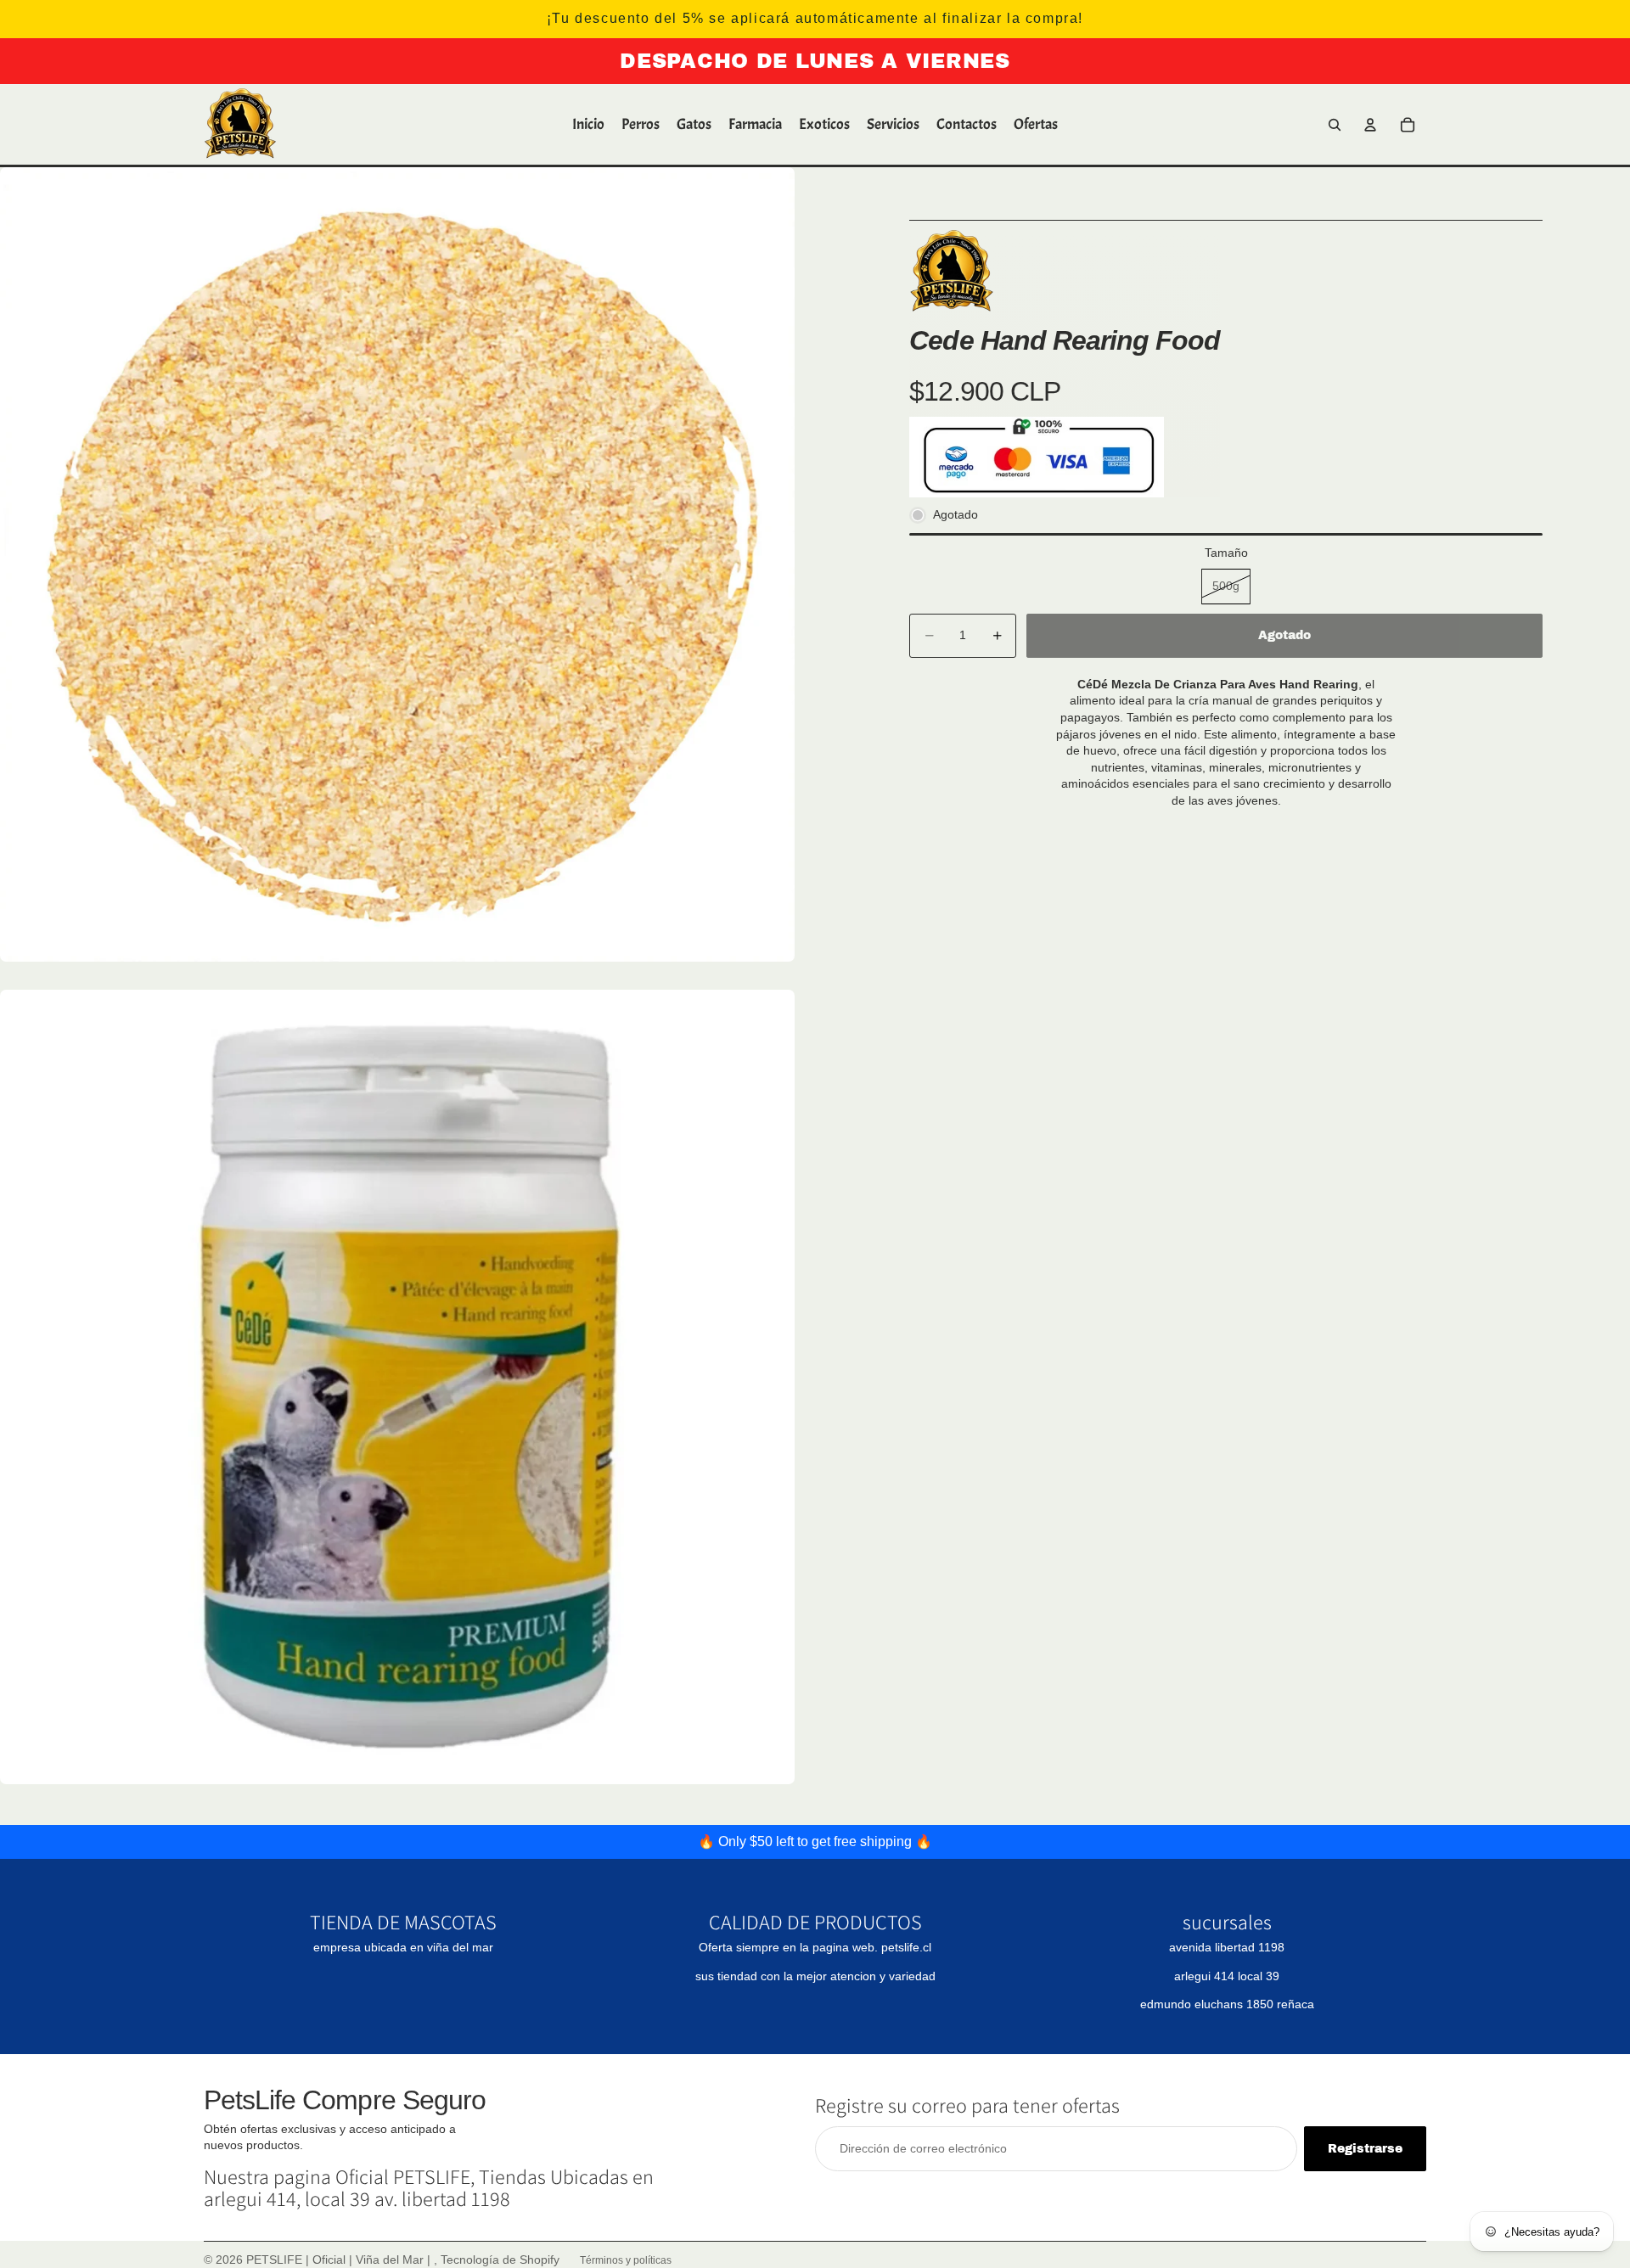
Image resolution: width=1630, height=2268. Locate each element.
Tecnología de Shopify (500, 2260)
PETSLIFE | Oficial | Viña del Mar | (340, 2260)
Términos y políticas (626, 2260)
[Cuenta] (1370, 125)
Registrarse (1365, 2149)
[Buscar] (1335, 125)
